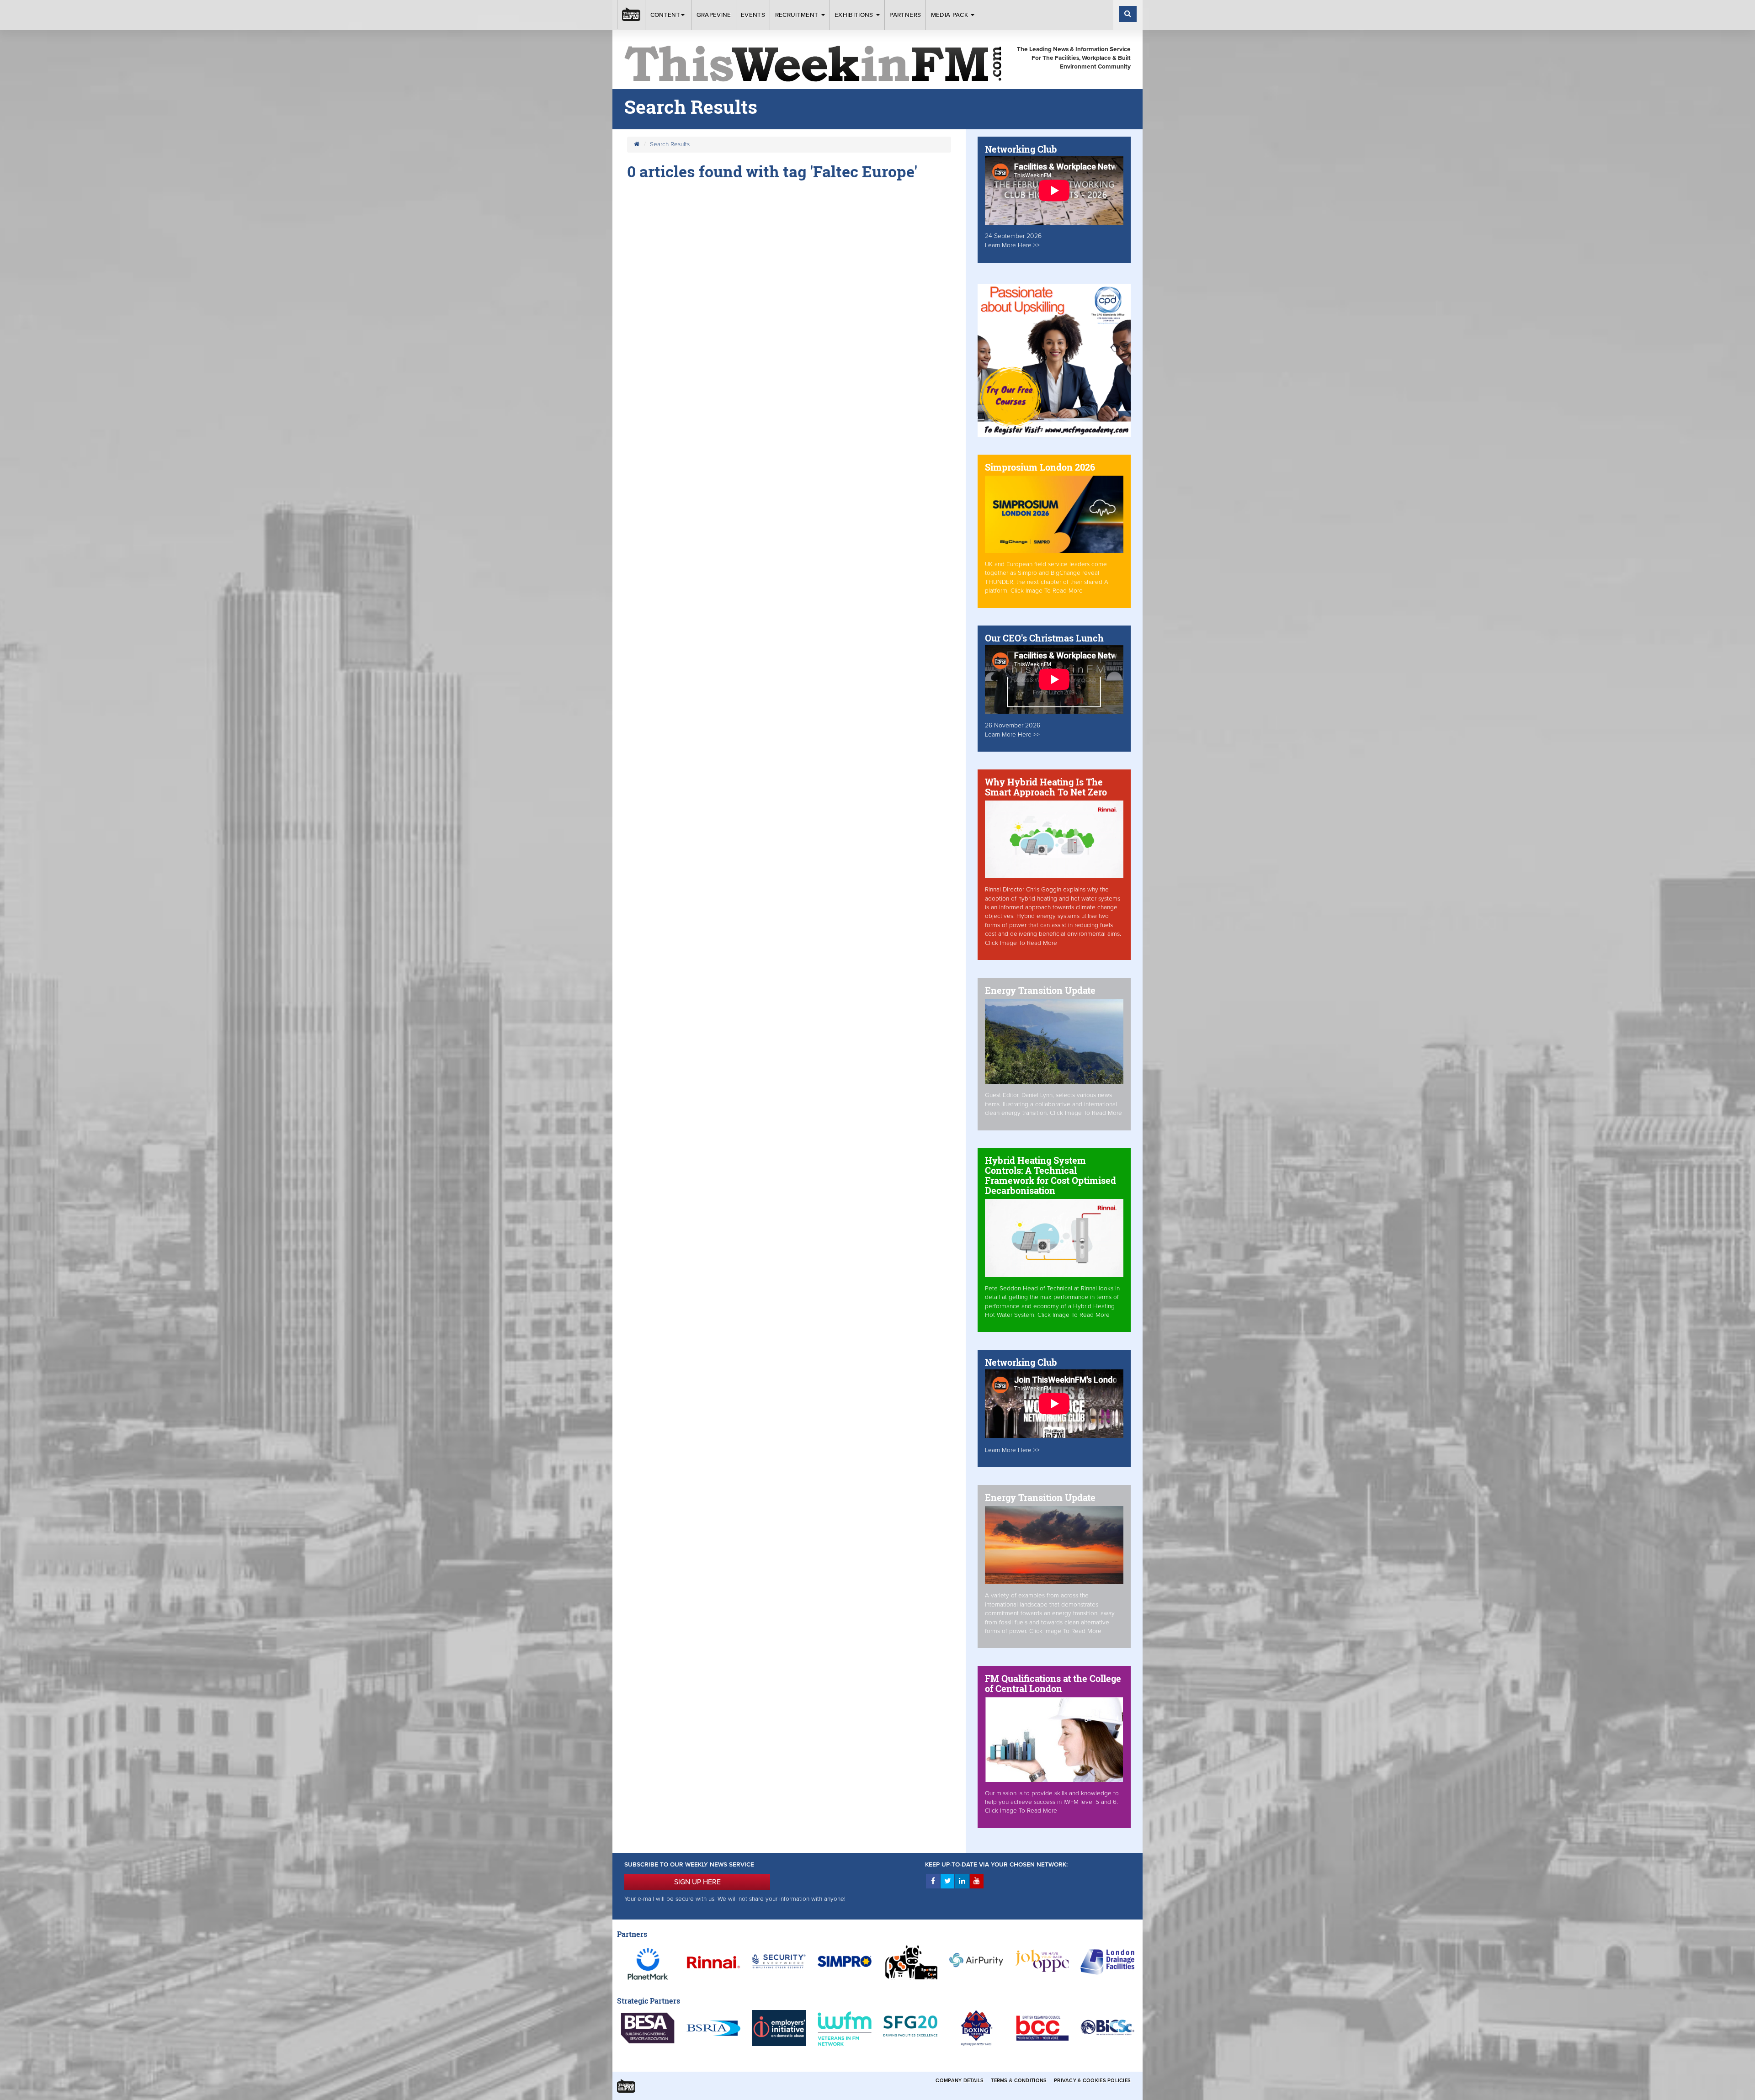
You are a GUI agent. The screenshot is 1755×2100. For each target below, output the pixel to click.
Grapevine (714, 15)
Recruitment (798, 15)
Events (753, 15)
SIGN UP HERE (697, 1882)
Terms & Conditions (1019, 2081)
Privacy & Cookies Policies (1092, 2081)
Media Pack (951, 15)
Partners (905, 15)
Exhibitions (855, 15)
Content (665, 15)
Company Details (960, 2081)
